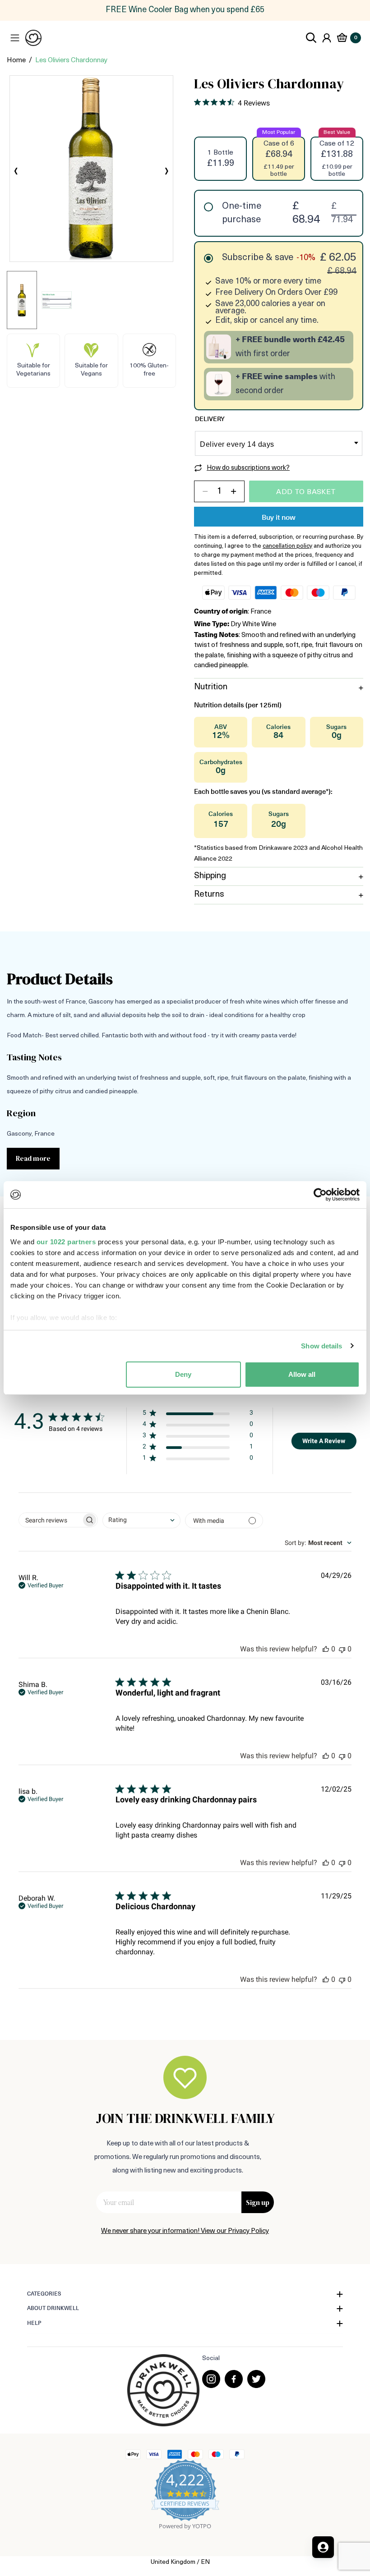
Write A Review (324, 1441)
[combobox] (141, 1520)
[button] (198, 1414)
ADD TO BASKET (306, 492)
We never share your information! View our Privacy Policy (185, 2231)
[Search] (311, 38)
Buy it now (279, 518)
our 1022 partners (66, 1242)
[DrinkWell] (33, 38)
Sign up (258, 2202)
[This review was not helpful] (342, 1649)
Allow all (302, 1374)
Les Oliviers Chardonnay (71, 61)
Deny (183, 1374)
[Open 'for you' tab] (323, 2547)
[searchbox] (50, 1520)
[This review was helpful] (326, 1649)
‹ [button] (16, 172)
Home (16, 61)
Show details (321, 1346)
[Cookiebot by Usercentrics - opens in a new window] (320, 1195)
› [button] (167, 172)
